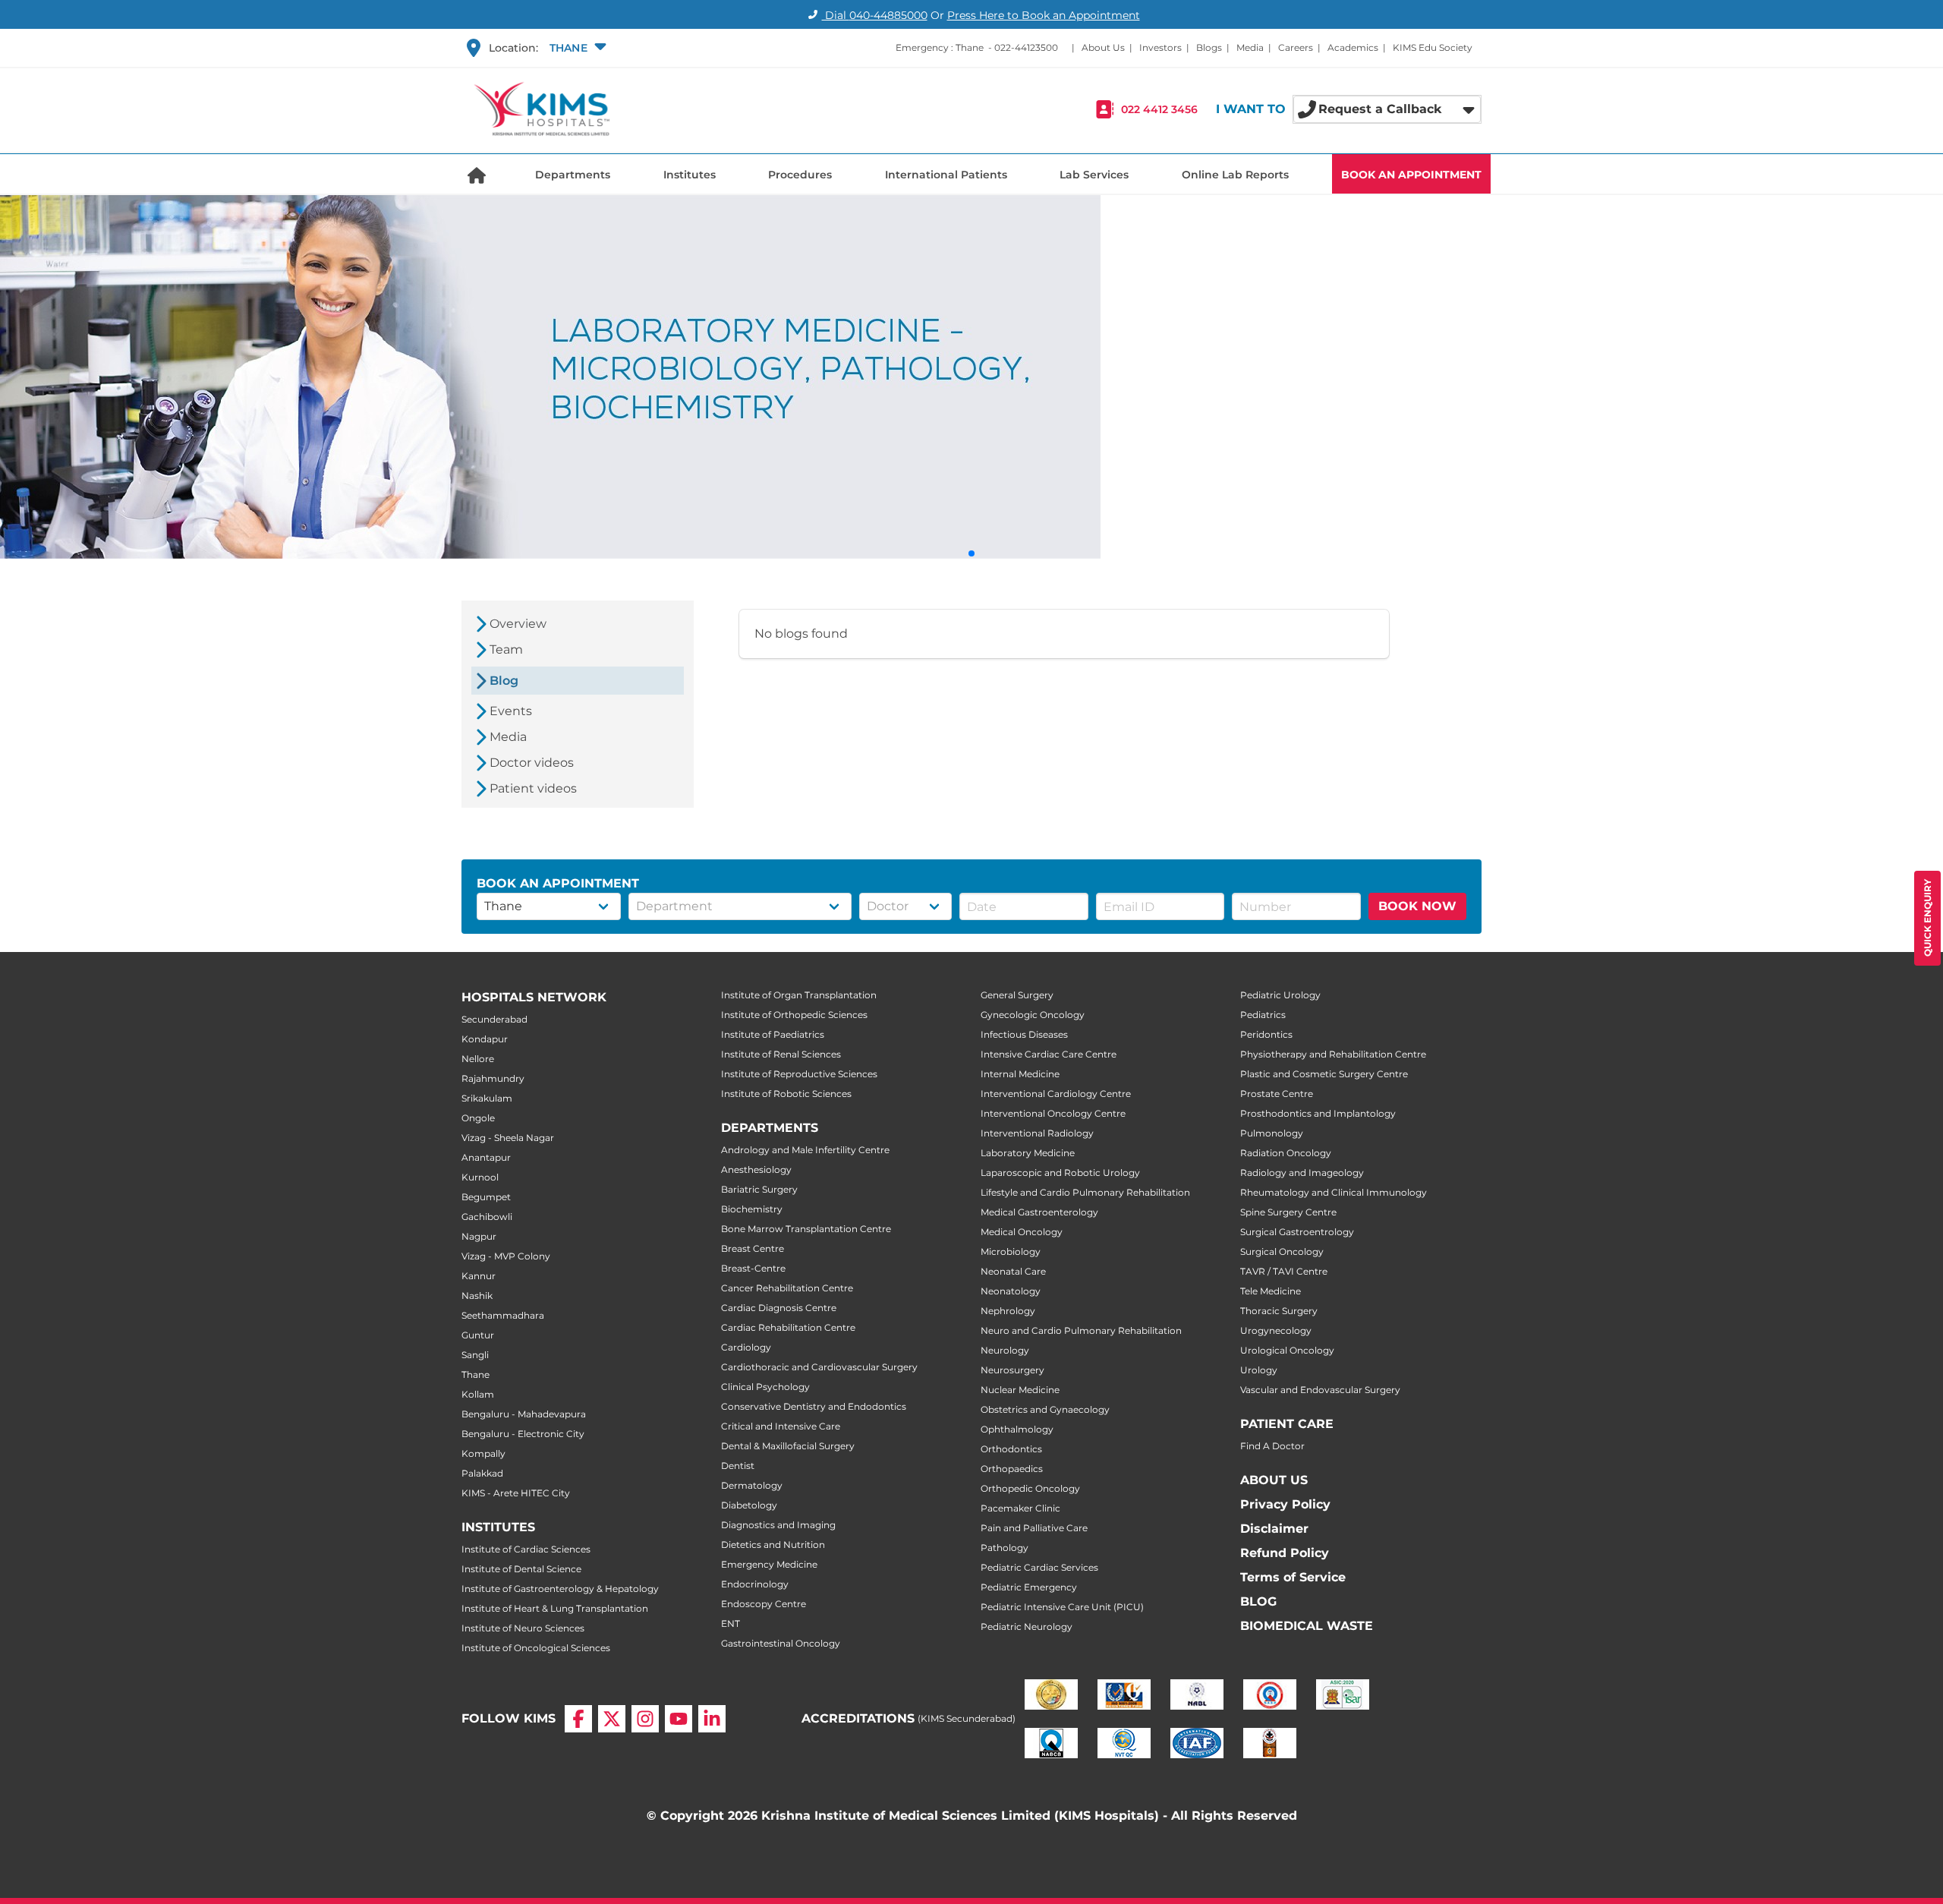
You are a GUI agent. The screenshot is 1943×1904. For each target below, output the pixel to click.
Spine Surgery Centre (1288, 1212)
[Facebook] (578, 1719)
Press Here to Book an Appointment (1044, 15)
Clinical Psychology (765, 1387)
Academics (1353, 47)
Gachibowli (487, 1217)
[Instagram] (645, 1719)
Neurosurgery (1012, 1370)
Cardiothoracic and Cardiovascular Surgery (819, 1367)
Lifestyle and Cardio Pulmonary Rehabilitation (1085, 1192)
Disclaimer (1274, 1529)
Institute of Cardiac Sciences (526, 1549)
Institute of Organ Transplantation (799, 995)
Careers (1296, 47)
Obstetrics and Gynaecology (1045, 1409)
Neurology (1005, 1350)
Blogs (1209, 47)
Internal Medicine (1020, 1074)
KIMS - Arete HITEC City (516, 1493)
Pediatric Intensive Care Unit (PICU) (1062, 1607)
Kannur (479, 1276)
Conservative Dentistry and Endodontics (814, 1406)
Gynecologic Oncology (1033, 1015)
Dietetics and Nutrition (773, 1545)
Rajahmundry (493, 1078)
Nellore (478, 1059)
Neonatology (1011, 1291)
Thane (476, 1374)
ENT (731, 1623)
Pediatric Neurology (1027, 1627)
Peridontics (1266, 1034)
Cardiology (746, 1347)
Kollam (478, 1394)
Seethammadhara (503, 1315)
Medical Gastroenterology (1039, 1212)
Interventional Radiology (1037, 1133)
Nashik (477, 1296)
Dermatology (752, 1485)
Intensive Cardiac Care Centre (1049, 1054)
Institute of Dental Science (521, 1569)
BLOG (1258, 1601)
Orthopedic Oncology (1030, 1488)
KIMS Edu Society (1433, 47)
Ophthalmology (1017, 1429)
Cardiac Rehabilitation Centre (788, 1327)
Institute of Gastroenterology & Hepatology (560, 1589)
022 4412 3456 (1159, 109)
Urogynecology (1276, 1330)
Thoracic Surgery (1279, 1311)
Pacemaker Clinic (1020, 1508)
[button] (576, 48)
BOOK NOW (1417, 906)
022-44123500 (1026, 47)
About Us (1103, 47)
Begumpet (486, 1197)
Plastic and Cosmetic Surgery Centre (1324, 1074)
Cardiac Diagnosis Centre (779, 1308)
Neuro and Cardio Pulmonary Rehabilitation (1081, 1330)
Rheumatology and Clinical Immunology (1334, 1192)
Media (1250, 47)
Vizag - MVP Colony (506, 1256)
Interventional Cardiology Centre (1056, 1094)
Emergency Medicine (769, 1564)
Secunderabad (494, 1019)
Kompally (483, 1453)
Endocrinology (755, 1584)
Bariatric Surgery (759, 1189)
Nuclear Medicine (1020, 1390)
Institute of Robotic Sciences (786, 1094)
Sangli (475, 1355)
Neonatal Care (1013, 1271)
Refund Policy (1285, 1553)
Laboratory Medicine (1028, 1153)
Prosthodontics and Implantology (1318, 1113)
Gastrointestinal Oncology (781, 1643)
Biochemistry (752, 1209)
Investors (1160, 47)
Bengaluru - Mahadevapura (524, 1414)
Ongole (478, 1118)
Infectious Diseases (1024, 1034)
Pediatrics (1263, 1015)
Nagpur (479, 1236)
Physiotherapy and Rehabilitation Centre (1333, 1054)
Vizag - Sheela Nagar (508, 1138)
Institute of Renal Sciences (781, 1054)
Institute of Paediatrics (773, 1034)
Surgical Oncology (1282, 1251)
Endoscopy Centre (764, 1604)
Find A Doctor (1272, 1446)
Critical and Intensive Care (781, 1426)
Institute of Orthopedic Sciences (794, 1015)
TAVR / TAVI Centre (1284, 1271)
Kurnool (480, 1177)
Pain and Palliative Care (1034, 1528)
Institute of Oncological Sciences (536, 1648)
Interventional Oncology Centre (1053, 1113)
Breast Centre (753, 1248)
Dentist (738, 1466)
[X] (612, 1719)
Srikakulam (487, 1098)
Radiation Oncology (1286, 1153)
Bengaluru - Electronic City (523, 1434)
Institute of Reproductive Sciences (799, 1074)
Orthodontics (1011, 1449)
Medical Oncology (1022, 1232)
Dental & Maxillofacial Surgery (788, 1446)
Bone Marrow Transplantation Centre (806, 1229)
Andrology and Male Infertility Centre (805, 1150)
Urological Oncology (1287, 1350)
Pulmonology (1272, 1133)
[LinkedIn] (712, 1719)
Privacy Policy (1285, 1504)
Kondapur (485, 1039)
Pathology (1005, 1548)
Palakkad (482, 1473)
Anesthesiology (756, 1170)
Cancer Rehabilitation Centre (787, 1288)
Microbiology (1011, 1251)
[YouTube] (679, 1719)
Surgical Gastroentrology (1297, 1232)
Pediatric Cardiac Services (1039, 1567)
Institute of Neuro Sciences (523, 1628)
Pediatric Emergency (1029, 1587)
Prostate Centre (1277, 1094)
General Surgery (1017, 995)
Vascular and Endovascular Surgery (1320, 1390)
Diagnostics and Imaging (778, 1525)
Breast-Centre (753, 1268)
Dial (875, 15)
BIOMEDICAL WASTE (1307, 1626)
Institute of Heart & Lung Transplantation (555, 1608)
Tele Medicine (1271, 1291)
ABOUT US (1274, 1480)
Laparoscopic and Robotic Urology (1060, 1173)
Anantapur (486, 1157)
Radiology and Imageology (1302, 1173)
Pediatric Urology (1280, 995)
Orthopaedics (1012, 1469)
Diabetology (749, 1505)
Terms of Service (1293, 1577)
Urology (1259, 1370)
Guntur (478, 1335)
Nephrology (1008, 1311)
